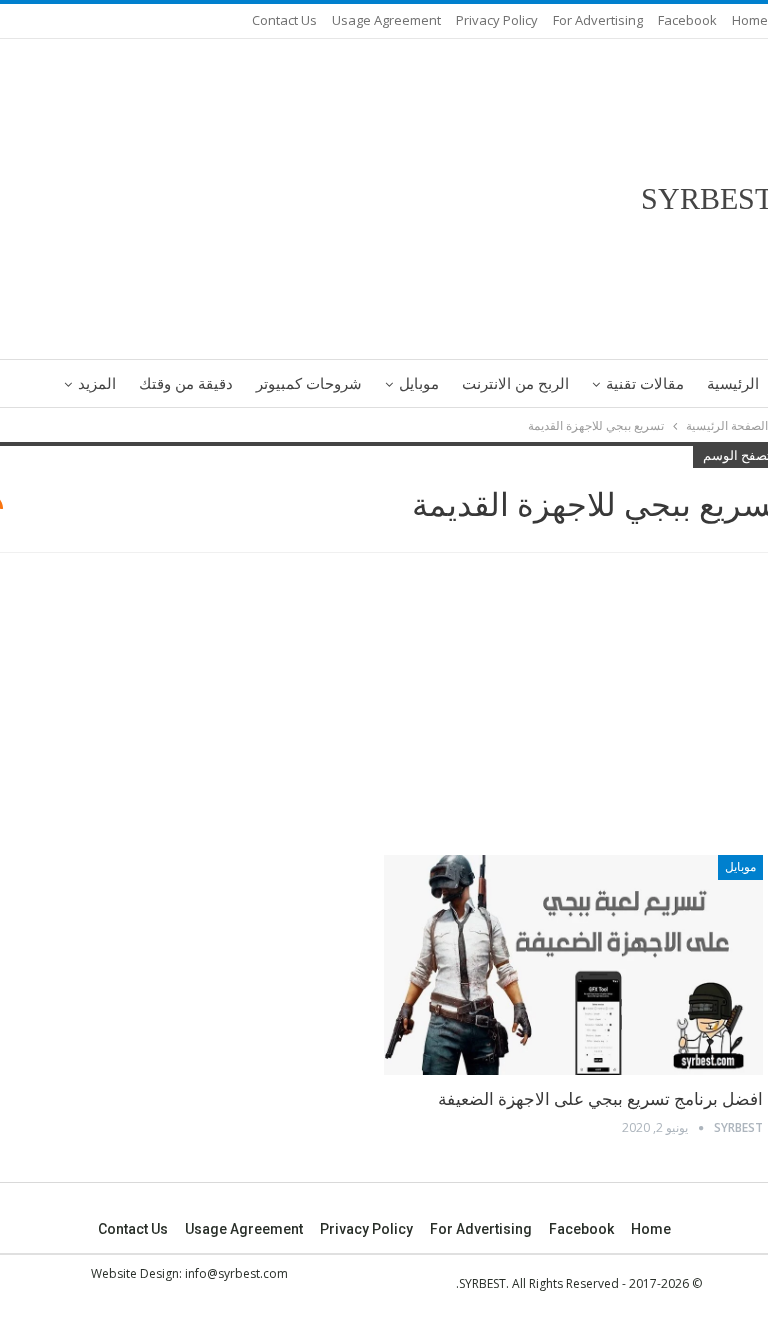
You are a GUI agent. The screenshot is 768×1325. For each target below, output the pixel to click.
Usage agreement (386, 20)
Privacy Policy (497, 20)
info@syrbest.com (236, 1273)
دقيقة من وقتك (186, 384)
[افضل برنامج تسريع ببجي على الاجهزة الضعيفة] (573, 965)
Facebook (687, 20)
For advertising (598, 20)
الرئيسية (733, 384)
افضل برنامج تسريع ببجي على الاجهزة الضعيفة (600, 1099)
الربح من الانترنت (515, 384)
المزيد (97, 384)
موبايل (419, 384)
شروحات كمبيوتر (309, 384)
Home (750, 20)
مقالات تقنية (645, 384)
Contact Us (284, 20)
